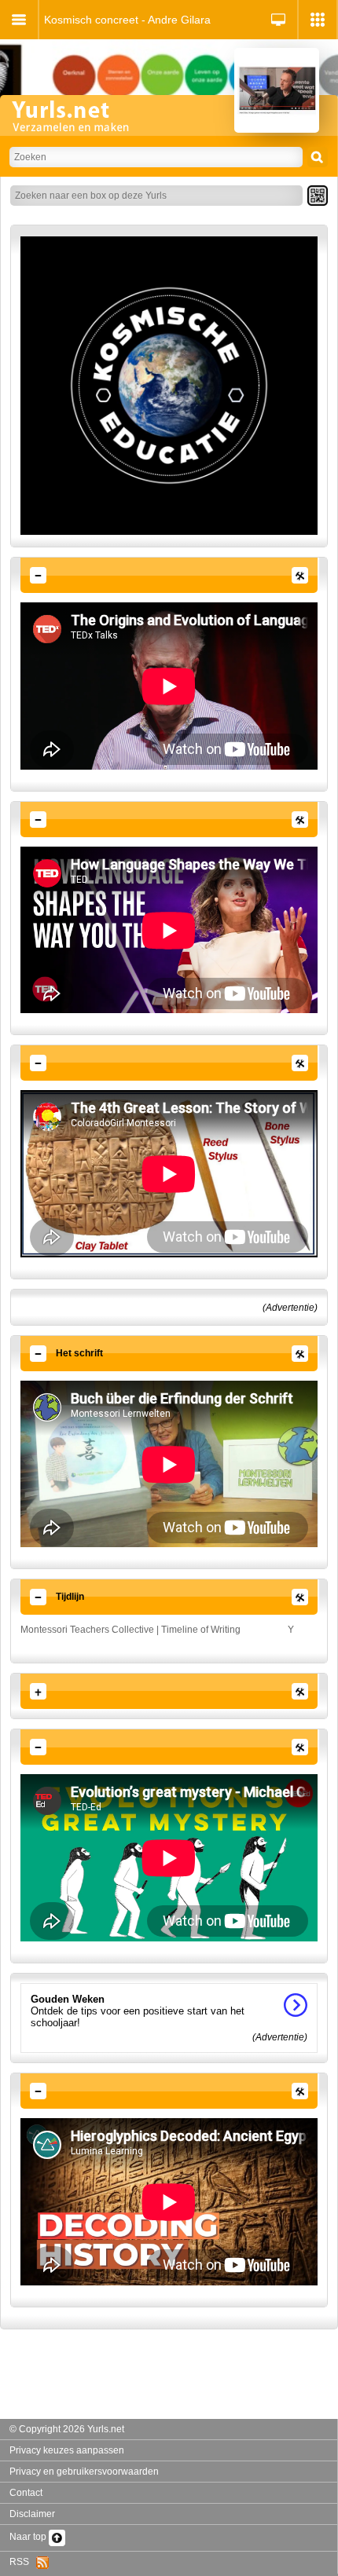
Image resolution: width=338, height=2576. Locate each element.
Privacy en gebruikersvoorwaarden (84, 2472)
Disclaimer (32, 2514)
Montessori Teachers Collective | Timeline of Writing (130, 1630)
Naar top (29, 2537)
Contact (26, 2493)
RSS (23, 2562)
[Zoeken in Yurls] (318, 157)
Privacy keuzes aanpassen (67, 2450)
